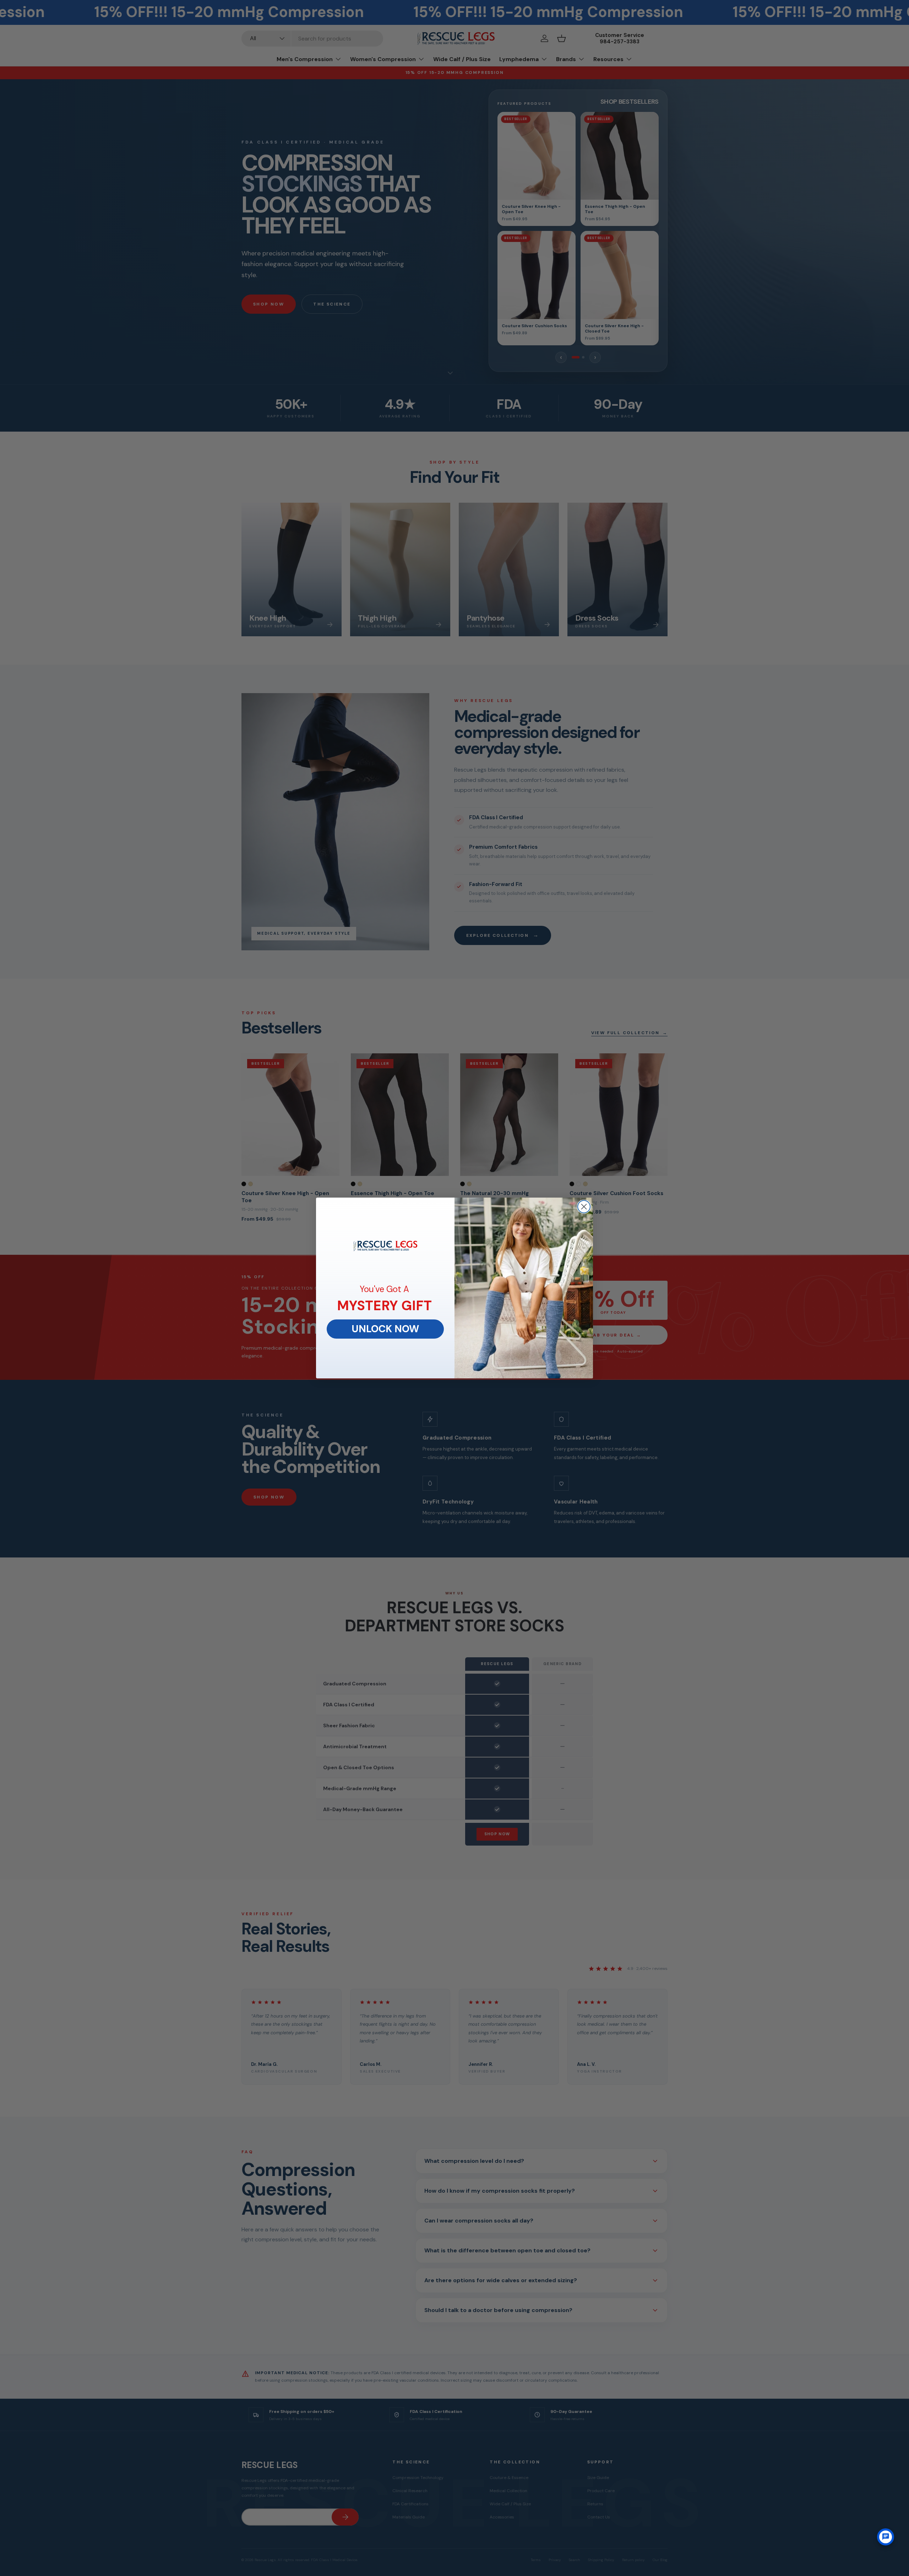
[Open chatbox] (886, 2537)
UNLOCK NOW (385, 1329)
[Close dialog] (584, 1207)
